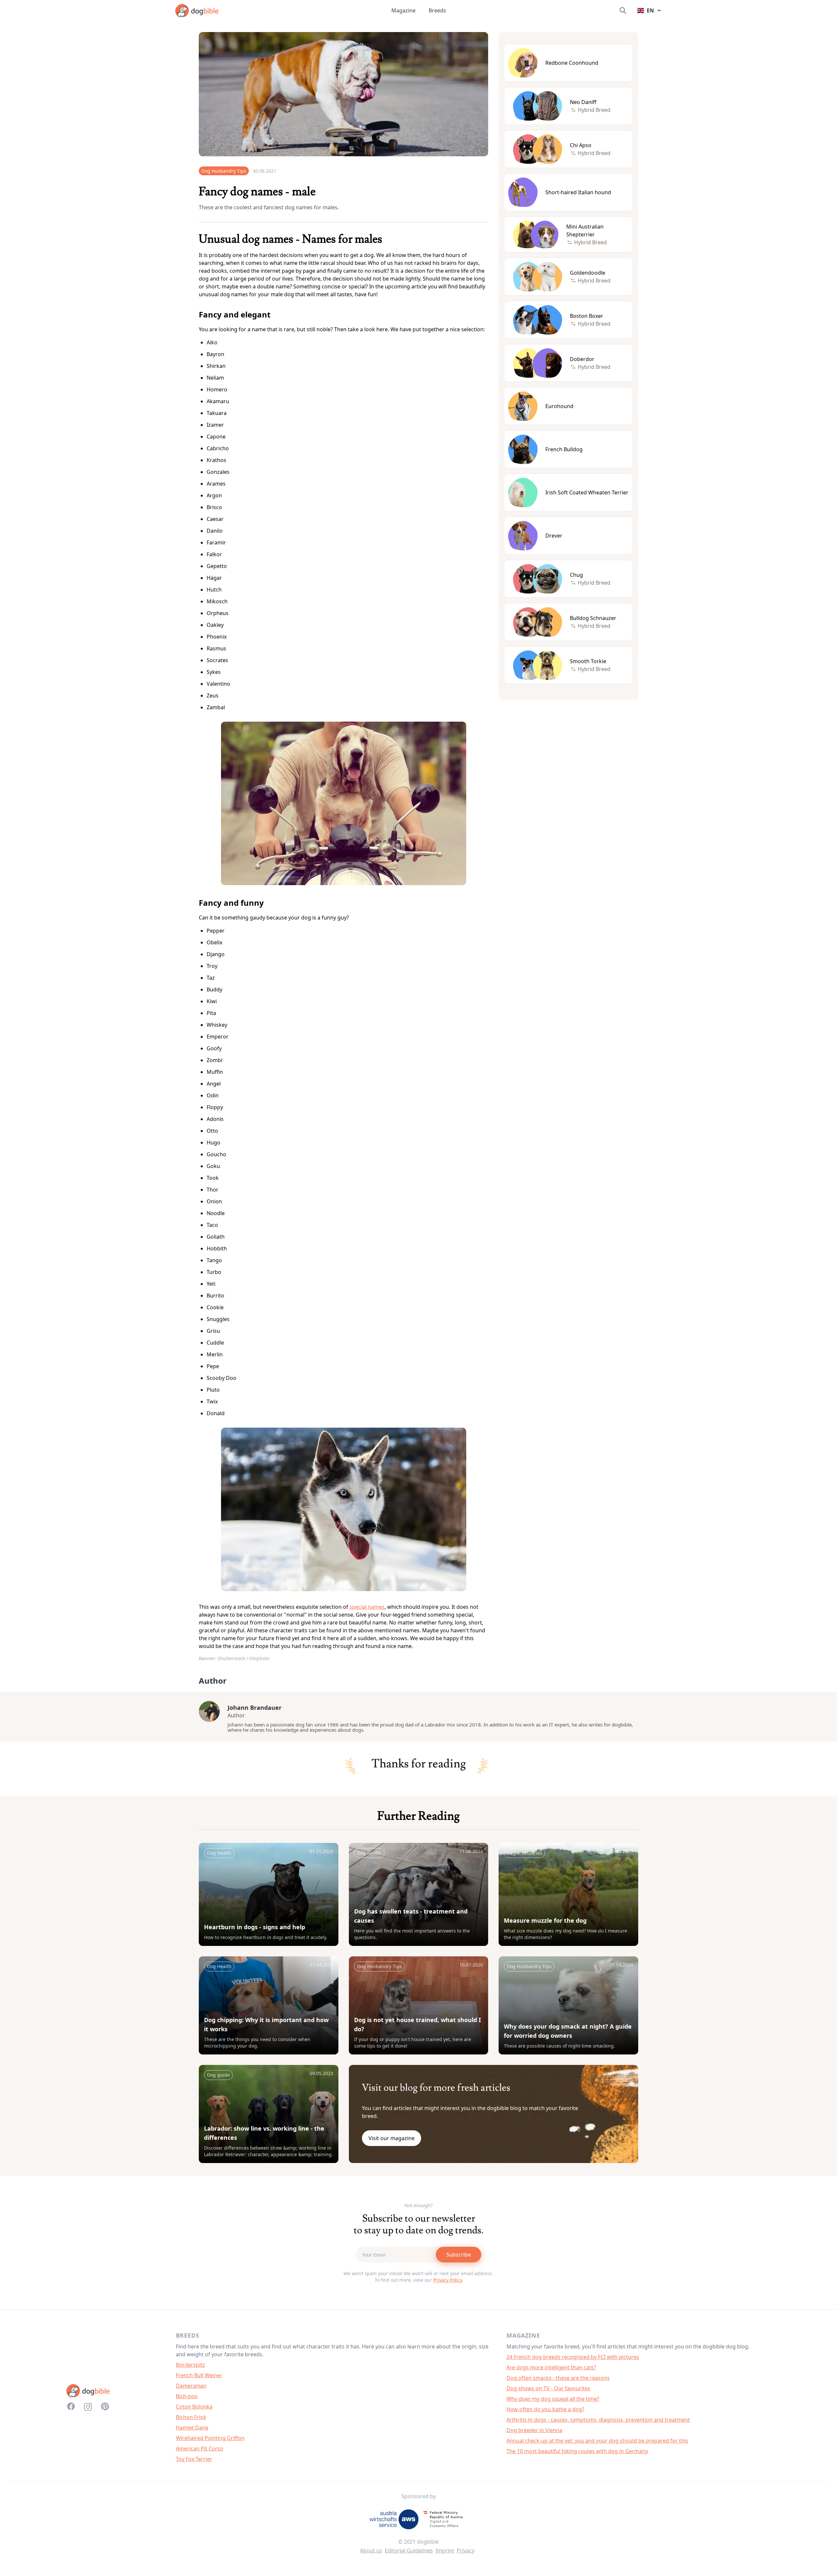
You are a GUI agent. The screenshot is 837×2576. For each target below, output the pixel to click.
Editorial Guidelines (409, 2550)
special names (367, 1607)
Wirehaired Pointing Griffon (210, 2438)
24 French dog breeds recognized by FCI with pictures (573, 2357)
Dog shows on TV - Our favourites (548, 2388)
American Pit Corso (200, 2448)
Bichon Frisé (191, 2417)
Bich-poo (187, 2396)
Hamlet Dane (192, 2428)
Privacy (466, 2550)
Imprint (445, 2550)
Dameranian (191, 2386)
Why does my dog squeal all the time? (553, 2399)
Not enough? (418, 2205)
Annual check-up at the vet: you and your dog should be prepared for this (597, 2441)
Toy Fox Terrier (194, 2459)
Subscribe (459, 2255)
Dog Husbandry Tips (224, 171)
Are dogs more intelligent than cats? (551, 2367)
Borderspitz (190, 2365)
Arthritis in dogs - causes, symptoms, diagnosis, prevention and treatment (598, 2420)
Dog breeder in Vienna (534, 2430)
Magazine (403, 10)
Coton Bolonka (194, 2407)
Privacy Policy (448, 2280)
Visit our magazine (392, 2138)
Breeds (437, 10)
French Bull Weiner (199, 2375)
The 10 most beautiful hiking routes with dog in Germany (577, 2451)
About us (371, 2550)
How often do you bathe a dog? (545, 2409)
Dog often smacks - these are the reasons (558, 2378)
